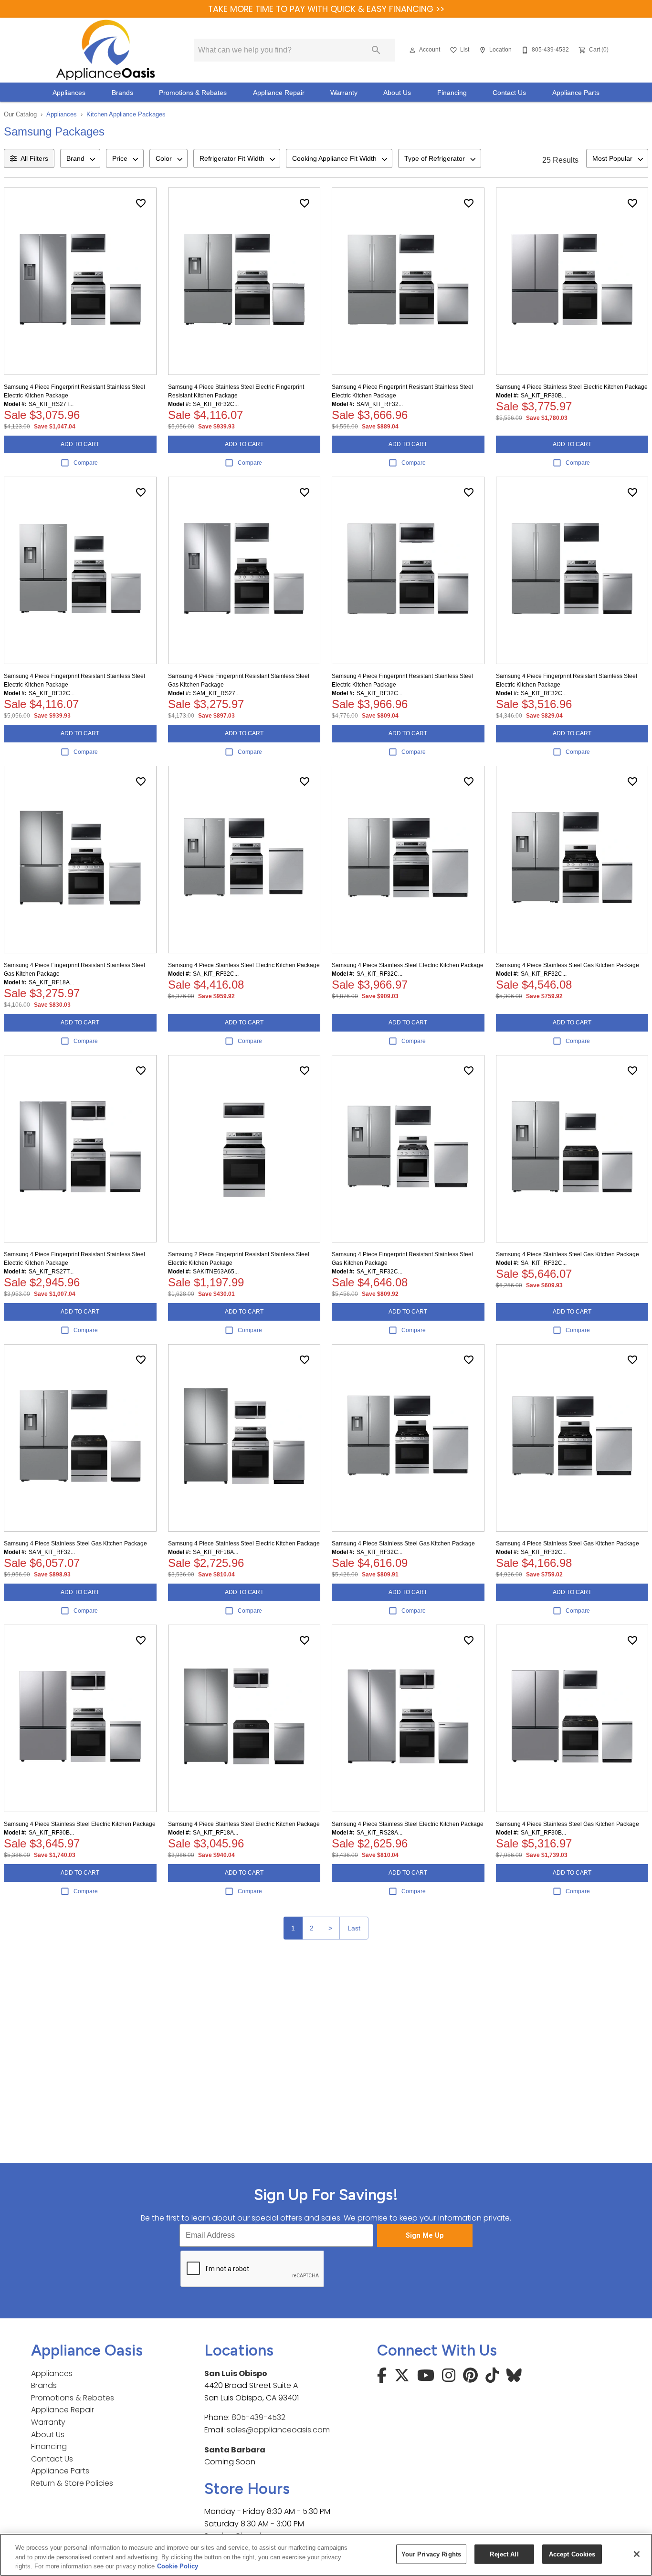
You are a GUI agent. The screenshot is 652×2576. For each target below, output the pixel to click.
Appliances (69, 93)
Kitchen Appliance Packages (126, 114)
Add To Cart (80, 444)
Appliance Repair (279, 93)
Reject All (504, 2554)
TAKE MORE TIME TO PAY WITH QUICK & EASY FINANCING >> (326, 9)
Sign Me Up (425, 2236)
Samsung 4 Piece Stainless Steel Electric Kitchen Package (572, 387)
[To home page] (105, 50)
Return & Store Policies (72, 2483)
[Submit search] (376, 50)
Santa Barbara (235, 2450)
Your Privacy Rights (431, 2554)
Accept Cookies (572, 2554)
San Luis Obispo (236, 2373)
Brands (122, 93)
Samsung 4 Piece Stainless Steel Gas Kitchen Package (568, 965)
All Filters (34, 158)
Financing (452, 93)
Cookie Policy (178, 2566)
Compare (86, 463)
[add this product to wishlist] (141, 203)
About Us (397, 93)
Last (354, 1928)
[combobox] (80, 158)
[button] (412, 50)
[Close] (637, 2554)
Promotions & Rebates (193, 93)
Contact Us (509, 93)
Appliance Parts (576, 93)
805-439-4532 (258, 2417)
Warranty (344, 93)
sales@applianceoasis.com (278, 2430)
